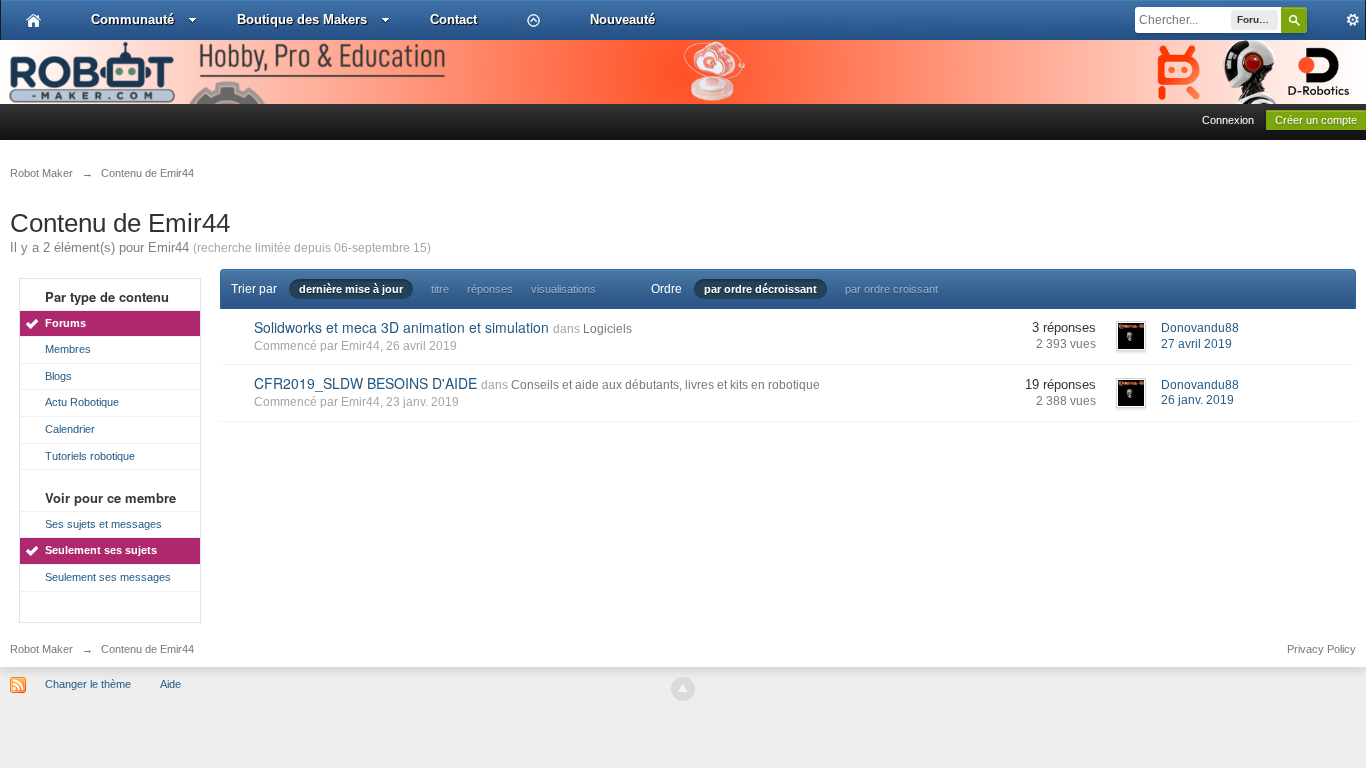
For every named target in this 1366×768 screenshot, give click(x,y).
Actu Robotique (82, 402)
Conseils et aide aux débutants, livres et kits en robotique (665, 385)
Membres (68, 349)
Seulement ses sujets (101, 550)
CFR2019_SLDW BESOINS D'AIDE (365, 383)
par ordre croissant (891, 289)
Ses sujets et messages (103, 524)
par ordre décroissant (760, 289)
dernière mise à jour (351, 289)
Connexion (1228, 120)
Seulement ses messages (108, 577)
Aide (170, 684)
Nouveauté (622, 19)
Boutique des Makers (302, 19)
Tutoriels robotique (90, 456)
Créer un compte (1316, 120)
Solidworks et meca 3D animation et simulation (401, 327)
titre (440, 289)
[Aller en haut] (683, 689)
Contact (453, 19)
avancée (1336, 20)
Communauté (132, 19)
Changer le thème (88, 684)
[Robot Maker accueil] (33, 20)
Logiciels (607, 329)
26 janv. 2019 (1197, 400)
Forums (65, 323)
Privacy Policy (1321, 649)
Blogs (58, 376)
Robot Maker (41, 649)
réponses (490, 289)
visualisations (563, 289)
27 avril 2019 (1196, 344)
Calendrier (70, 429)
